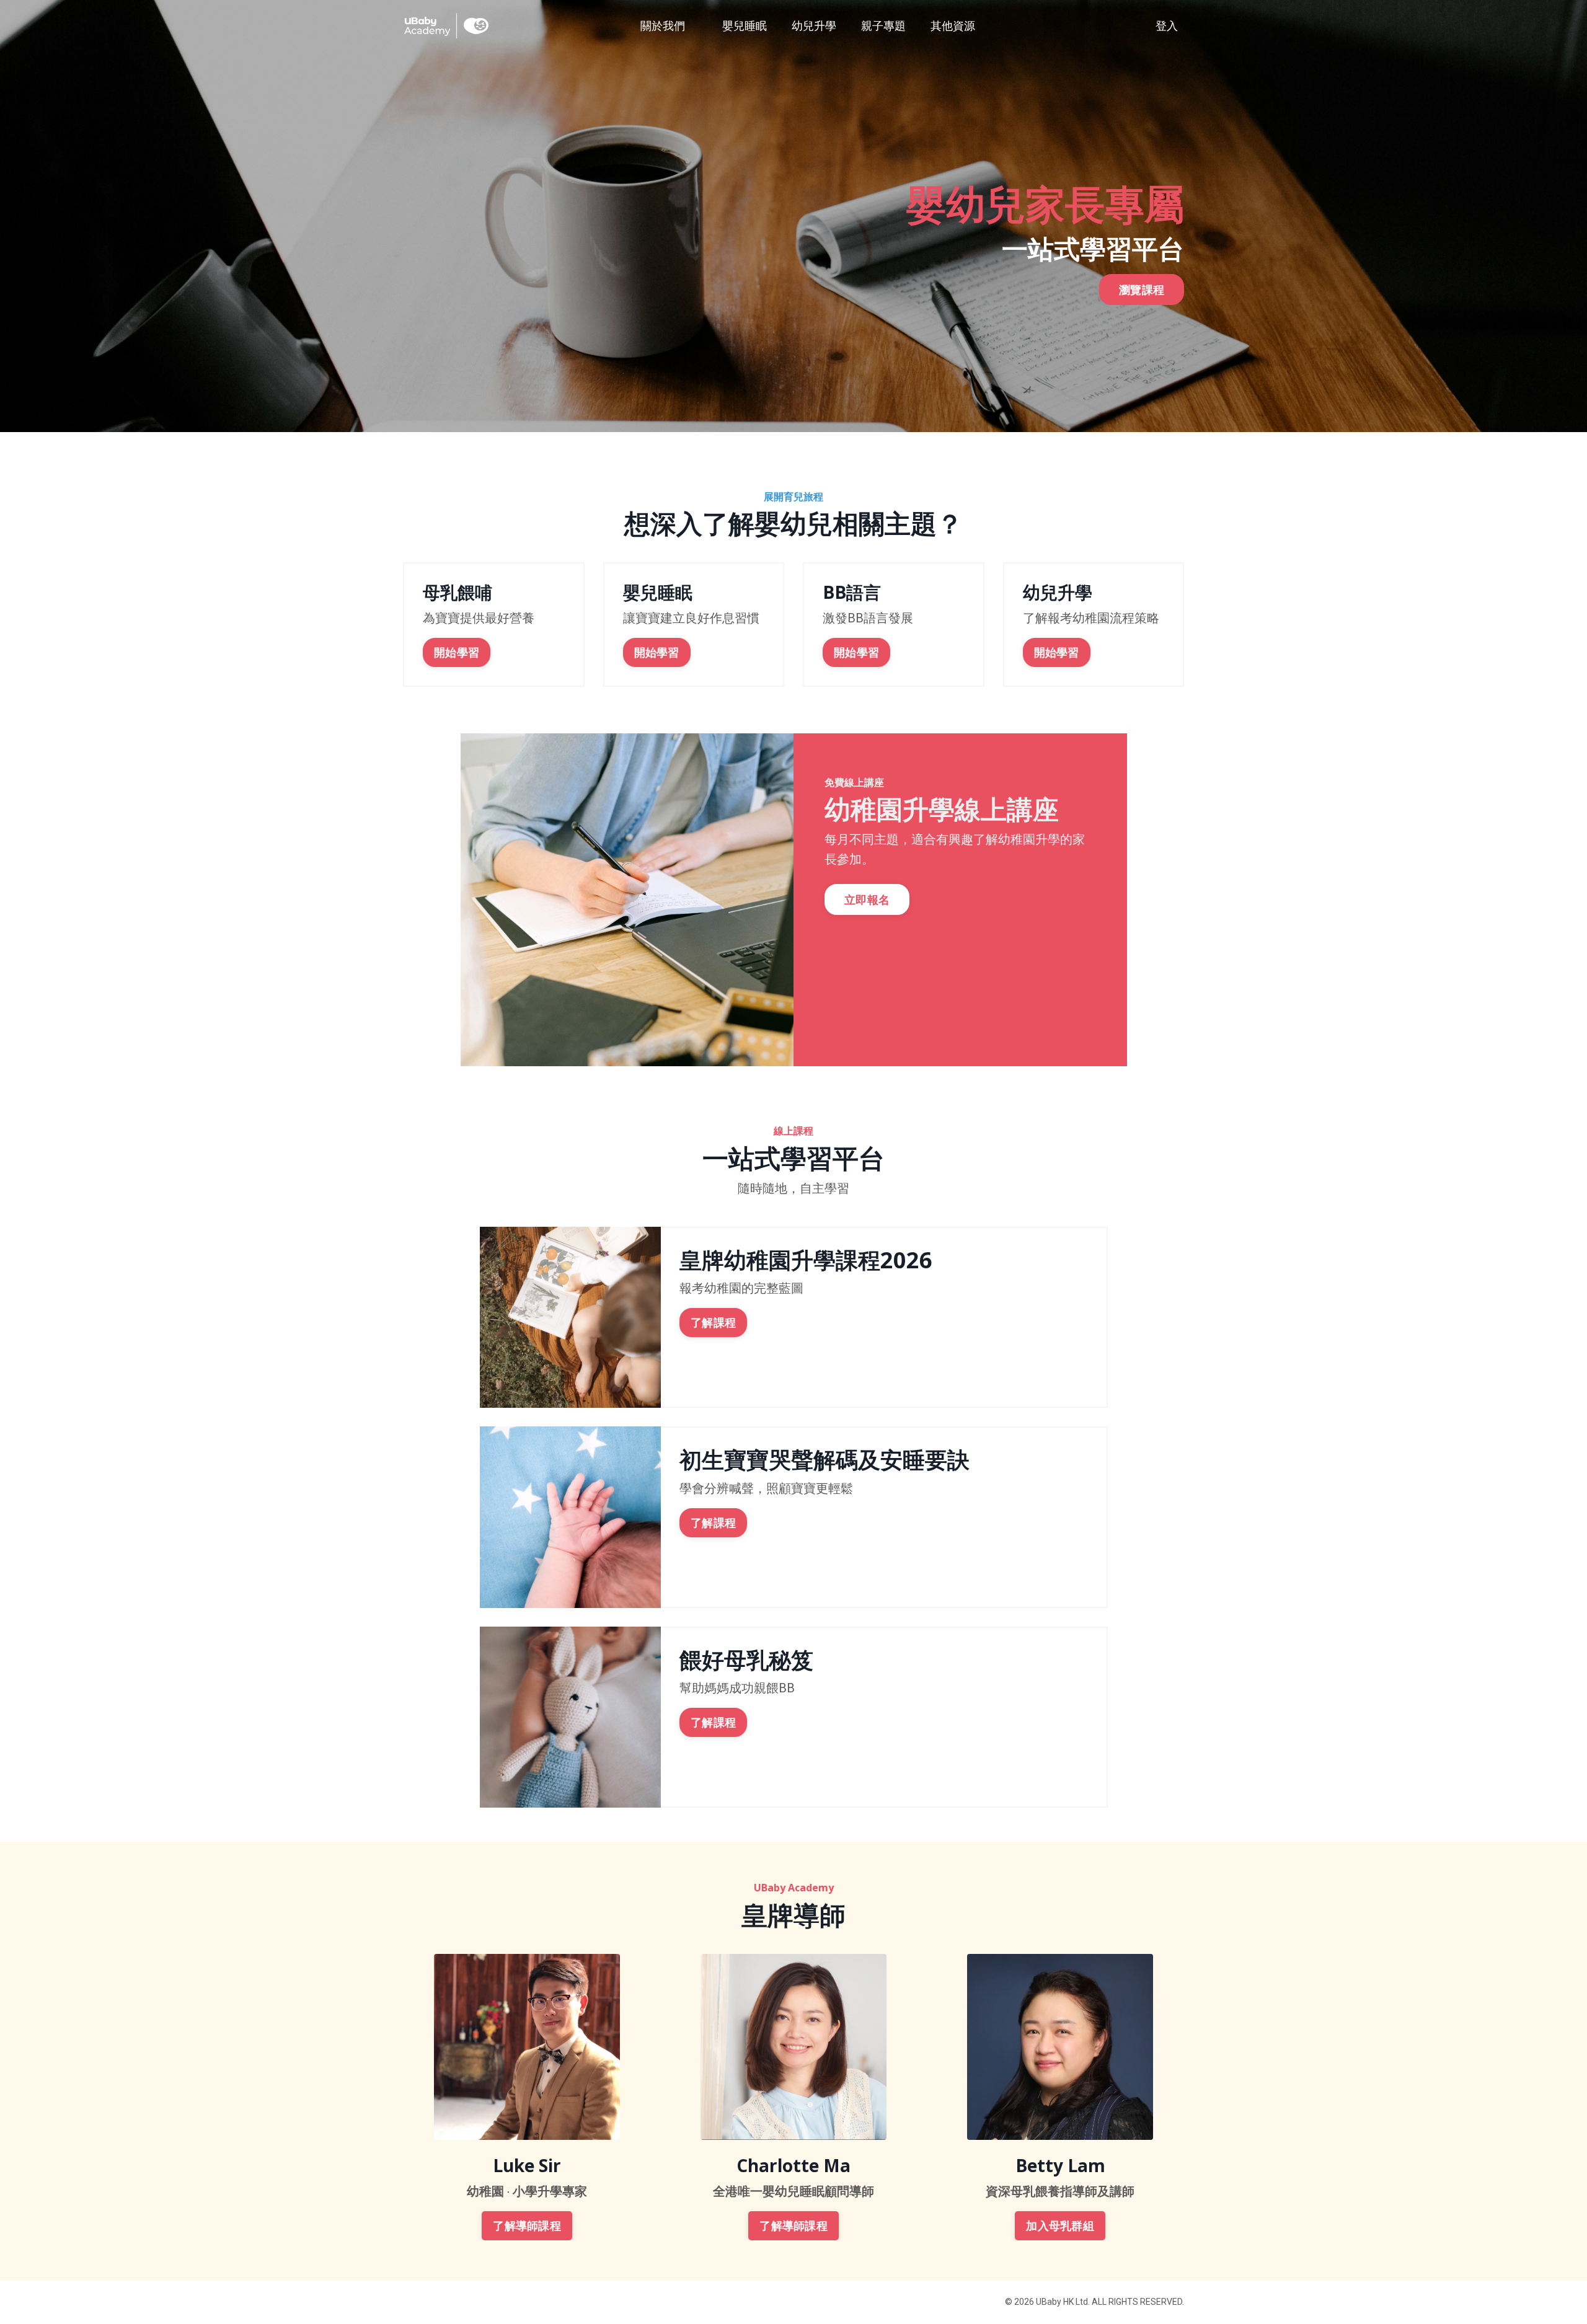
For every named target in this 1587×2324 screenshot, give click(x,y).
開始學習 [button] (457, 652)
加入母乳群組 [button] (1060, 2226)
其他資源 (953, 26)
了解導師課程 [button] (527, 2226)
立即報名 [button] (867, 900)
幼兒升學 (814, 26)
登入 (1167, 26)
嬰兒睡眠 (745, 26)
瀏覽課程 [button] (1142, 289)
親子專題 (883, 26)
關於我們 (663, 26)
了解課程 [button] (713, 1323)
